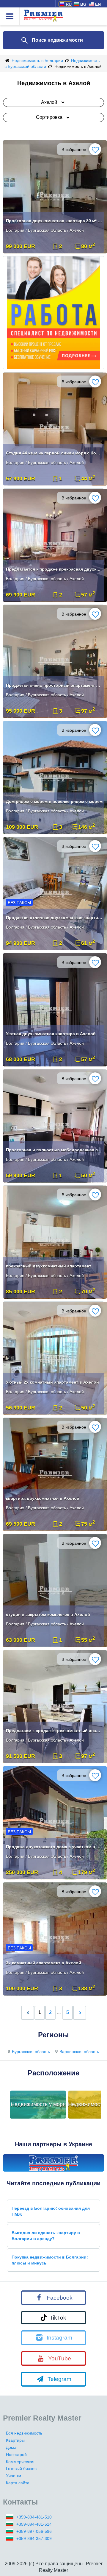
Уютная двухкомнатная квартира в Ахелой (51, 1034)
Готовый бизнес (21, 2468)
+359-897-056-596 (34, 2531)
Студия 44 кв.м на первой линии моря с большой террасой (54, 453)
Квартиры (15, 2440)
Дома (11, 2447)
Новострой (16, 2454)
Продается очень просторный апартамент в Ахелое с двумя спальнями (54, 685)
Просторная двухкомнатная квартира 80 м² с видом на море (54, 221)
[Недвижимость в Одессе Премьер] (53, 2163)
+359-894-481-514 (34, 2524)
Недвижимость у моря (38, 2104)
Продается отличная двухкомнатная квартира (54, 918)
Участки (14, 2476)
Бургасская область (31, 2052)
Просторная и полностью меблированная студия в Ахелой (54, 1150)
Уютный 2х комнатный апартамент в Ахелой (52, 1382)
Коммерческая (20, 2462)
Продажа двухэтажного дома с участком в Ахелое (54, 1847)
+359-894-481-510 (34, 2517)
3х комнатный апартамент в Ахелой (44, 1963)
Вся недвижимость (24, 2433)
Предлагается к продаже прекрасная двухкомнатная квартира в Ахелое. (54, 569)
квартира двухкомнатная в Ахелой (43, 1498)
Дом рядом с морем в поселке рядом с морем (54, 801)
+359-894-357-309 (34, 2538)
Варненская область (79, 2052)
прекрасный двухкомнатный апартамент (49, 1266)
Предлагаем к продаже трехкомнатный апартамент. (54, 1731)
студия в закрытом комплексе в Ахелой (48, 1614)
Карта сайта (18, 2483)
